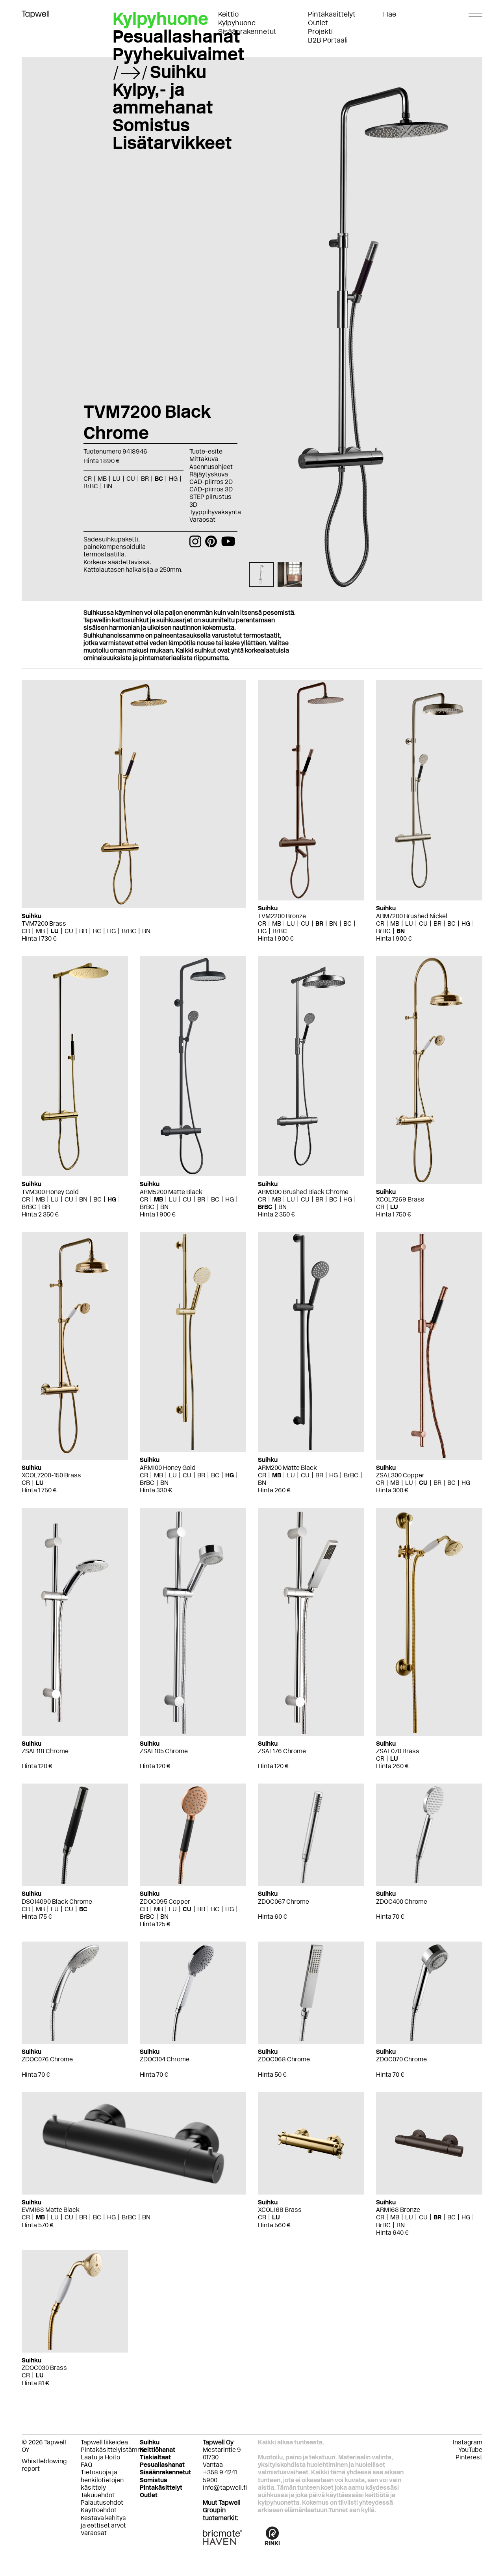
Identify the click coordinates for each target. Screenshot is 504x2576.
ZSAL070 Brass (398, 1751)
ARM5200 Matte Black (171, 1192)
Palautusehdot (102, 2503)
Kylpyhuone (237, 23)
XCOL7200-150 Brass (51, 1475)
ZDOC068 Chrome (284, 2059)
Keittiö (228, 14)
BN (146, 931)
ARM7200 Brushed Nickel (412, 916)
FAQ (86, 2465)
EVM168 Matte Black (51, 2210)
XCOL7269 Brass (400, 1199)
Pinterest (469, 2457)
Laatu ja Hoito (100, 2457)
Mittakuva (204, 459)
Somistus (151, 125)
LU (55, 931)
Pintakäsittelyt (332, 14)
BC (97, 931)
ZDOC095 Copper (165, 1902)
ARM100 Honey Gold (168, 1468)
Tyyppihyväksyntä (215, 512)
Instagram (468, 2442)
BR (83, 931)
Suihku (178, 72)
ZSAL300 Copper (400, 1475)
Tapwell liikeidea (104, 2442)
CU (69, 931)
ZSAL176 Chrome (282, 1751)
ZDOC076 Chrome (47, 2059)
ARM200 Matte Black (287, 1468)
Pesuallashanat (176, 36)
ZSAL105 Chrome (164, 1751)
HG (111, 931)
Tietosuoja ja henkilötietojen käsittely (102, 2480)
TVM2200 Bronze (282, 916)
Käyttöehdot (99, 2510)
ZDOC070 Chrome (401, 2059)
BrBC (129, 931)
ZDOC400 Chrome (402, 1902)
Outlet (318, 23)
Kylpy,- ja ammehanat (163, 98)
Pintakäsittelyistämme (114, 2450)
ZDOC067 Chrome (283, 1902)
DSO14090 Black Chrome (57, 1902)
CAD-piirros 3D (211, 489)
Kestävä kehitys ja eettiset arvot (103, 2522)
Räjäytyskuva (209, 474)
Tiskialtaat (155, 2457)
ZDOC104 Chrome (165, 2059)
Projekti (320, 32)
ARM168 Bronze (398, 2210)
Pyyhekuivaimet (179, 54)
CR (26, 931)
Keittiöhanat (157, 2450)
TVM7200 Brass (44, 923)
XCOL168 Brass (280, 2210)
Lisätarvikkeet (172, 143)
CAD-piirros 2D (211, 482)
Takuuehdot (98, 2495)
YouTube (470, 2450)
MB (40, 931)
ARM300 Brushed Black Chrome (303, 1192)
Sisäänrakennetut (247, 32)
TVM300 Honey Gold (50, 1192)
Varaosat (202, 520)
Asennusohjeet (211, 467)
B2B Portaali (328, 40)
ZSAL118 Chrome (45, 1751)
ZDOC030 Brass (44, 2368)
